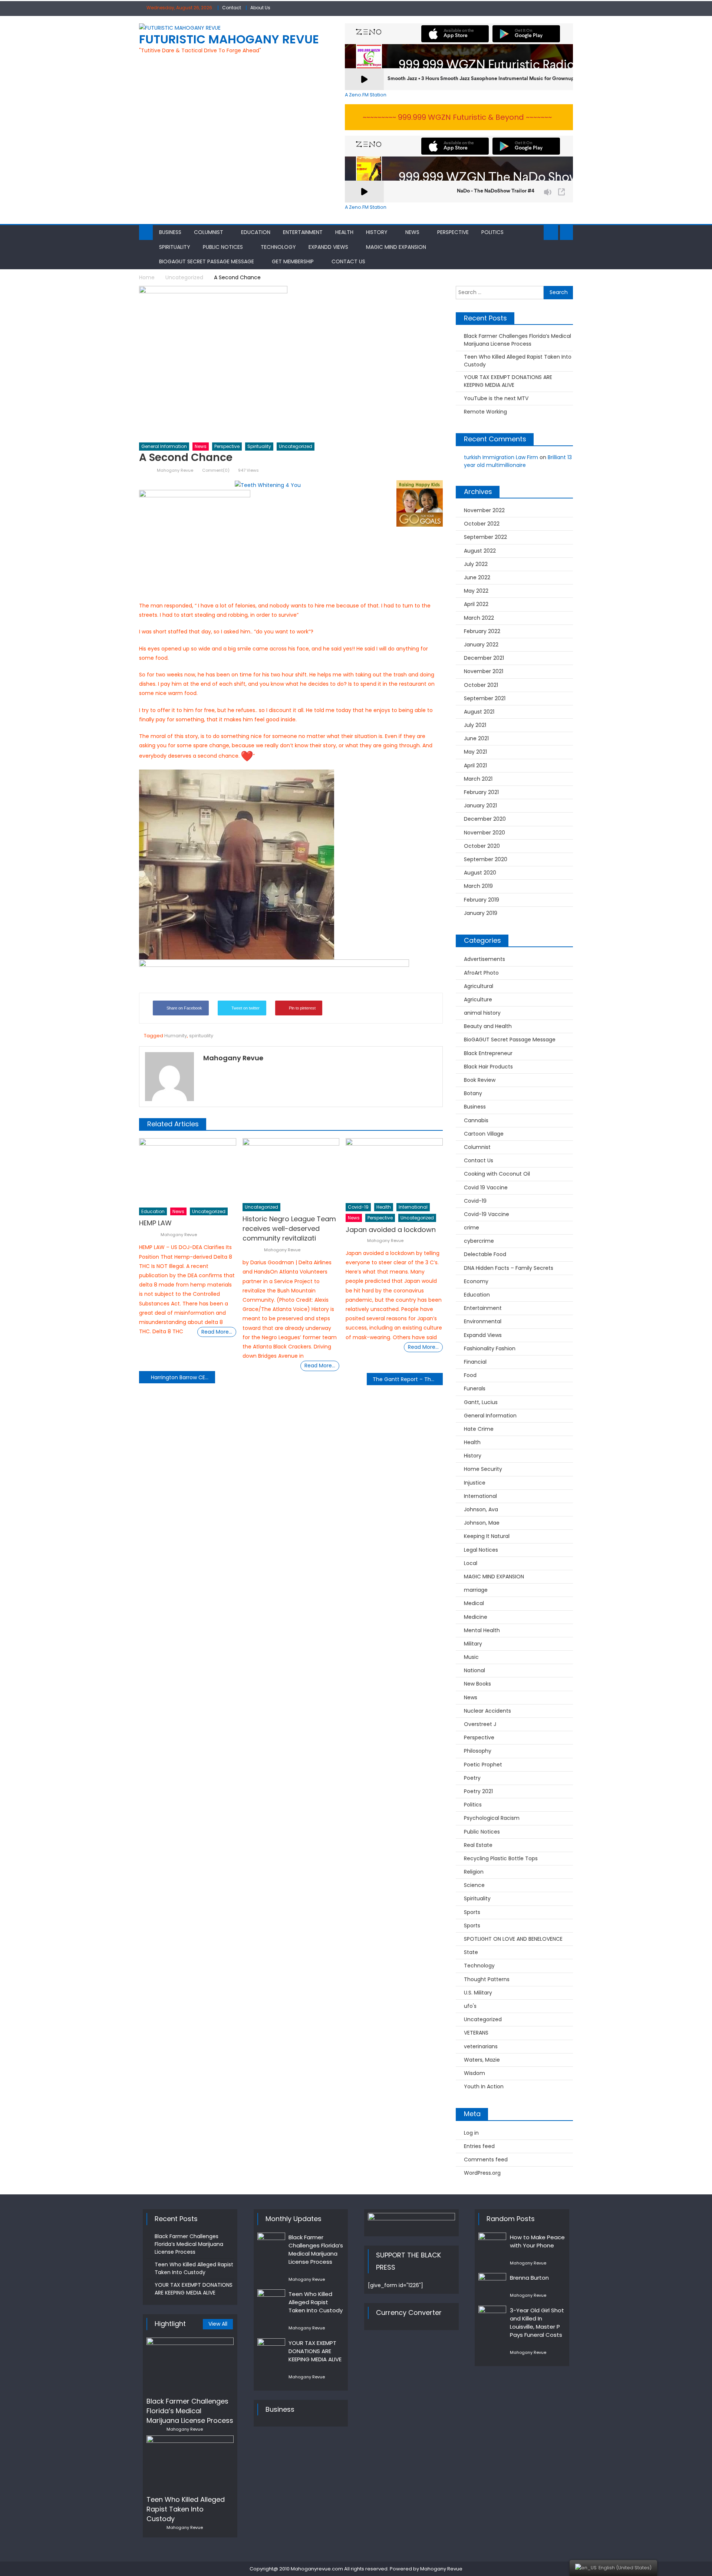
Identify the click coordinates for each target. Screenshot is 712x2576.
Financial (475, 1362)
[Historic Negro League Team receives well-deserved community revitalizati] (291, 1169)
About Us (260, 8)
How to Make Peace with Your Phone (537, 2241)
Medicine (476, 1617)
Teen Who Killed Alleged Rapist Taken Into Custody (518, 361)
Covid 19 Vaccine (486, 1187)
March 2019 (478, 886)
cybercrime (479, 1241)
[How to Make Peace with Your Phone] (492, 2243)
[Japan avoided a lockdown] (394, 1169)
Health (344, 232)
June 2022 (477, 577)
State (471, 1952)
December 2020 (485, 819)
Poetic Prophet (483, 1765)
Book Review (480, 1080)
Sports (472, 1912)
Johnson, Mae (482, 1523)
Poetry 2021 (478, 1791)
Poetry (472, 1778)
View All (218, 2324)
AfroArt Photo (481, 973)
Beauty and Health (488, 1026)
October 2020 (482, 846)
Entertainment (303, 232)
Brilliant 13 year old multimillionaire (518, 461)
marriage (476, 1590)
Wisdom (474, 2073)
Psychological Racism (492, 1818)
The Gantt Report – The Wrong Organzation (408, 1379)
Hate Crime (479, 1429)
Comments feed (486, 2160)
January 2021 (480, 806)
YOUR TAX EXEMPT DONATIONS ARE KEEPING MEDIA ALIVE (508, 381)
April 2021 (475, 765)
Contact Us (348, 261)
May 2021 (475, 752)
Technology (278, 247)
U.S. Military (478, 1993)
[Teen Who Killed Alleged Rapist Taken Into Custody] (190, 2463)
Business (170, 232)
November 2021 (484, 671)
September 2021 (485, 698)
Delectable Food (485, 1254)
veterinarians (481, 2046)
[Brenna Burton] (492, 2283)
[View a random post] (566, 233)
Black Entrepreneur (488, 1053)
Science (474, 1885)
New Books (477, 1684)
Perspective (453, 232)
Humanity (176, 1036)
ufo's (470, 2006)
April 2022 (476, 604)
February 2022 (482, 631)
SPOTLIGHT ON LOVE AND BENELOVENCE (513, 1939)
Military (473, 1644)
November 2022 (484, 510)
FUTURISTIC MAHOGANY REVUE (229, 39)
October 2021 (481, 685)
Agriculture (478, 999)
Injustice (475, 1483)
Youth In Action (484, 2086)
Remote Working (485, 412)
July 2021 (475, 725)
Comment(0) (216, 470)
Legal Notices (481, 1550)
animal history (482, 1013)
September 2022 (485, 537)
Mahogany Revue (175, 470)
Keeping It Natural (487, 1536)
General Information (164, 446)
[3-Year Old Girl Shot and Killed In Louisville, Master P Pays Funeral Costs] (492, 2316)
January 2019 (481, 913)
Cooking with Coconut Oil (497, 1174)
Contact (232, 8)
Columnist (209, 232)
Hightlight (170, 2324)
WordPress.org (482, 2173)
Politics (492, 232)
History (377, 232)
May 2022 (476, 591)
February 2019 (482, 900)
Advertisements (484, 959)
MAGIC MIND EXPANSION (396, 247)
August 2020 (480, 873)
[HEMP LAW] (188, 1171)
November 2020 (484, 833)
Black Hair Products (488, 1067)
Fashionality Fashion (490, 1348)
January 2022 (481, 645)
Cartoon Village (484, 1134)
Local (471, 1563)
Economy (476, 1281)
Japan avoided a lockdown (391, 1230)
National (474, 1670)
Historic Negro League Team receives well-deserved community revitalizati (289, 1228)
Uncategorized (296, 446)
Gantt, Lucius (481, 1402)
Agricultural (479, 986)
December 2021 (484, 658)
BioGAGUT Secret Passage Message (207, 261)
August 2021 (479, 712)
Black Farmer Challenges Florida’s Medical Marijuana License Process (517, 340)
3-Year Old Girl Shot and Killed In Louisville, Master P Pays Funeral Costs (537, 2323)
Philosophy (478, 1751)
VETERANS (476, 2033)
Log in (471, 2133)
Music (471, 1657)
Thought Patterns (487, 1979)
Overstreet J (480, 1724)
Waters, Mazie (482, 2060)
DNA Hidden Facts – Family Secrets (509, 1268)
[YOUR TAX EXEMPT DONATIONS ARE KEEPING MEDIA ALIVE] (271, 2348)
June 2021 (476, 738)
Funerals (475, 1389)
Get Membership (293, 261)
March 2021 (478, 779)
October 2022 (482, 524)
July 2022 (476, 564)
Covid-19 (358, 1207)
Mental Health (482, 1630)
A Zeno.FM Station (366, 95)
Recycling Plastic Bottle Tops (501, 1858)
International (413, 1207)
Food (470, 1375)
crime (472, 1228)
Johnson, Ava (481, 1509)
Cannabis (476, 1120)
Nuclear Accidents (487, 1711)
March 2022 (479, 618)
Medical (474, 1603)
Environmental (483, 1321)
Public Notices (223, 247)
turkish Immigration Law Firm (501, 457)
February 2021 (481, 792)
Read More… (217, 1332)
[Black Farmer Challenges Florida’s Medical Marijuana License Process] (190, 2365)
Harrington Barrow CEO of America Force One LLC (183, 1377)
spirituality (201, 1036)
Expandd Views (328, 247)
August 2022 (480, 551)
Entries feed (479, 2146)
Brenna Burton (529, 2278)
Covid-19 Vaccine (487, 1214)
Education (256, 232)
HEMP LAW (155, 1223)
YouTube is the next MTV (496, 398)
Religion (474, 1872)
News (412, 232)
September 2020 (486, 859)
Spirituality (175, 247)
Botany (473, 1093)
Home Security (483, 1469)
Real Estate (478, 1845)
